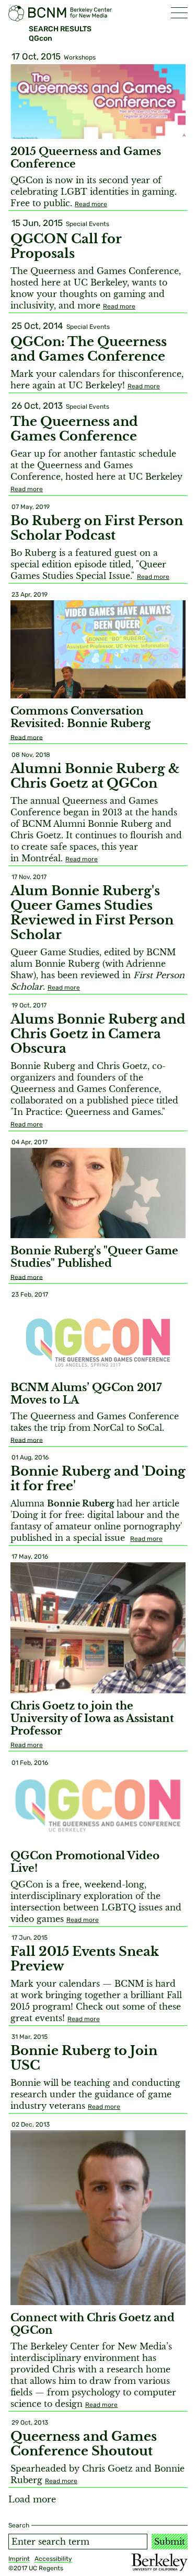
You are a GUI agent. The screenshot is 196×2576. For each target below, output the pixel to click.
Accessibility (53, 2559)
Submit (170, 2542)
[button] (179, 13)
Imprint (19, 2559)
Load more (32, 2499)
